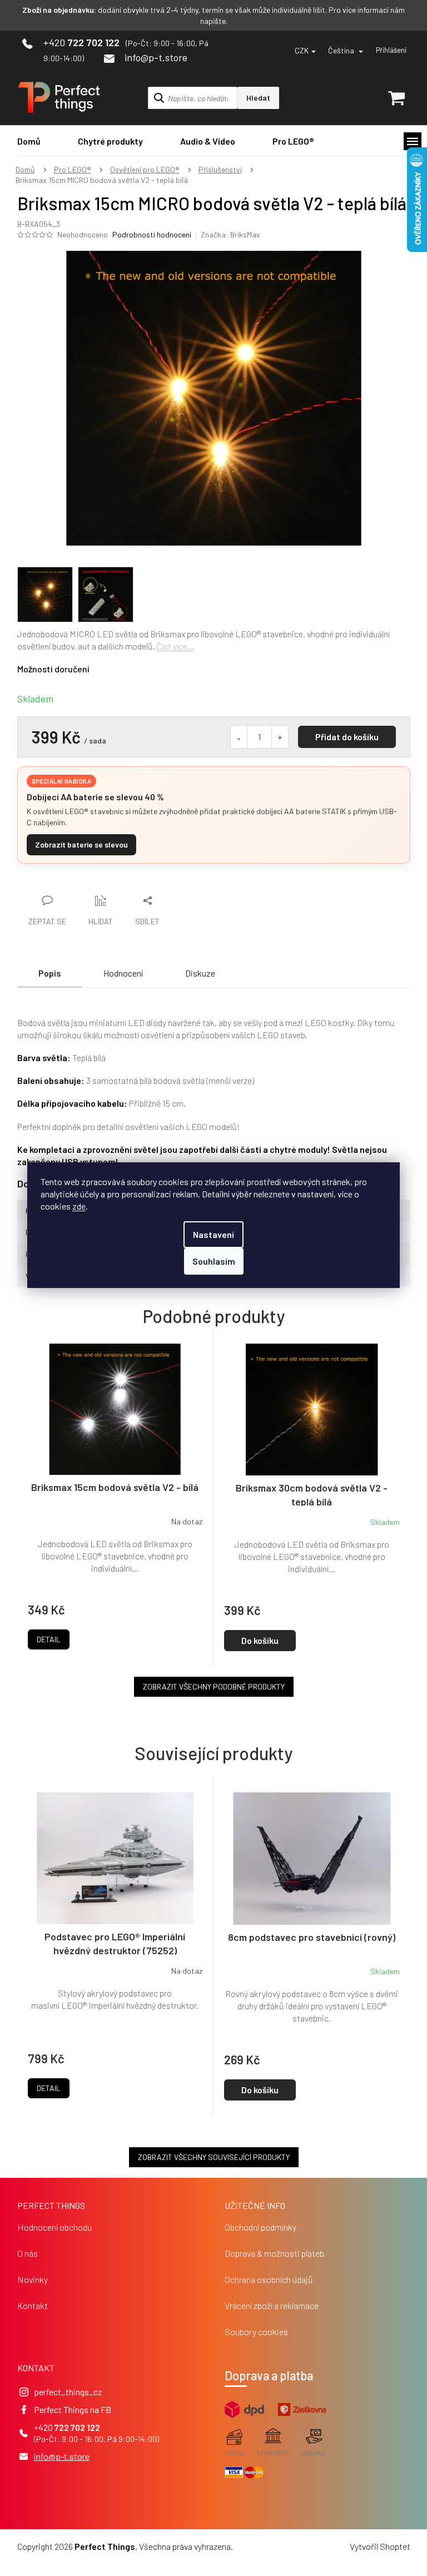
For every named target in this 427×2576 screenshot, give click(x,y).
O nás (28, 2253)
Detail (49, 2088)
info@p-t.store (62, 2456)
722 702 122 (77, 2427)
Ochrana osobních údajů (269, 2279)
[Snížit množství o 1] (239, 737)
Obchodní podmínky (260, 2227)
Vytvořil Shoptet (380, 2546)
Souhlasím (214, 1261)
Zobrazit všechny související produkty (214, 2157)
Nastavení (213, 1234)
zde (79, 1206)
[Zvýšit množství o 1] (280, 737)
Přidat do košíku (347, 737)
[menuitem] (29, 141)
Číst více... (175, 646)
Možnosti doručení (53, 669)
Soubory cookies (256, 2332)
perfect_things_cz (68, 2392)
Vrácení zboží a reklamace (272, 2305)
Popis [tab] (50, 973)
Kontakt (33, 2305)
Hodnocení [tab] (123, 973)
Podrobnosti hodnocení (152, 234)
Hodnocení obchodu (54, 2227)
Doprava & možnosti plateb (274, 2253)
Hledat (258, 98)
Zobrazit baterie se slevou (81, 844)
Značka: (230, 234)
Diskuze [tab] (200, 973)
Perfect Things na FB (73, 2409)
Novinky (33, 2279)
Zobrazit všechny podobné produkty (214, 1686)
